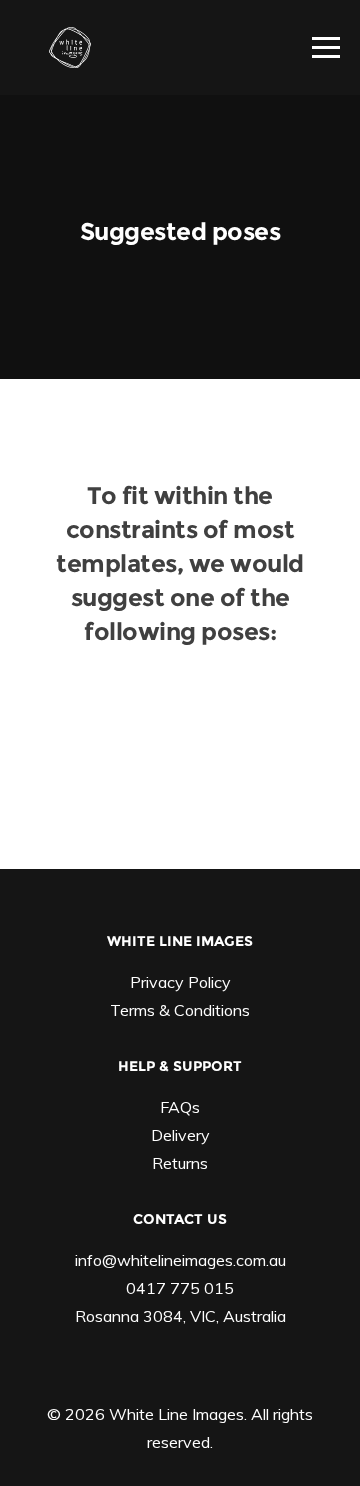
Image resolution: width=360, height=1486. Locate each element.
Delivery (180, 1135)
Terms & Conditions (180, 1010)
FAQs (180, 1107)
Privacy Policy (180, 982)
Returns (180, 1163)
